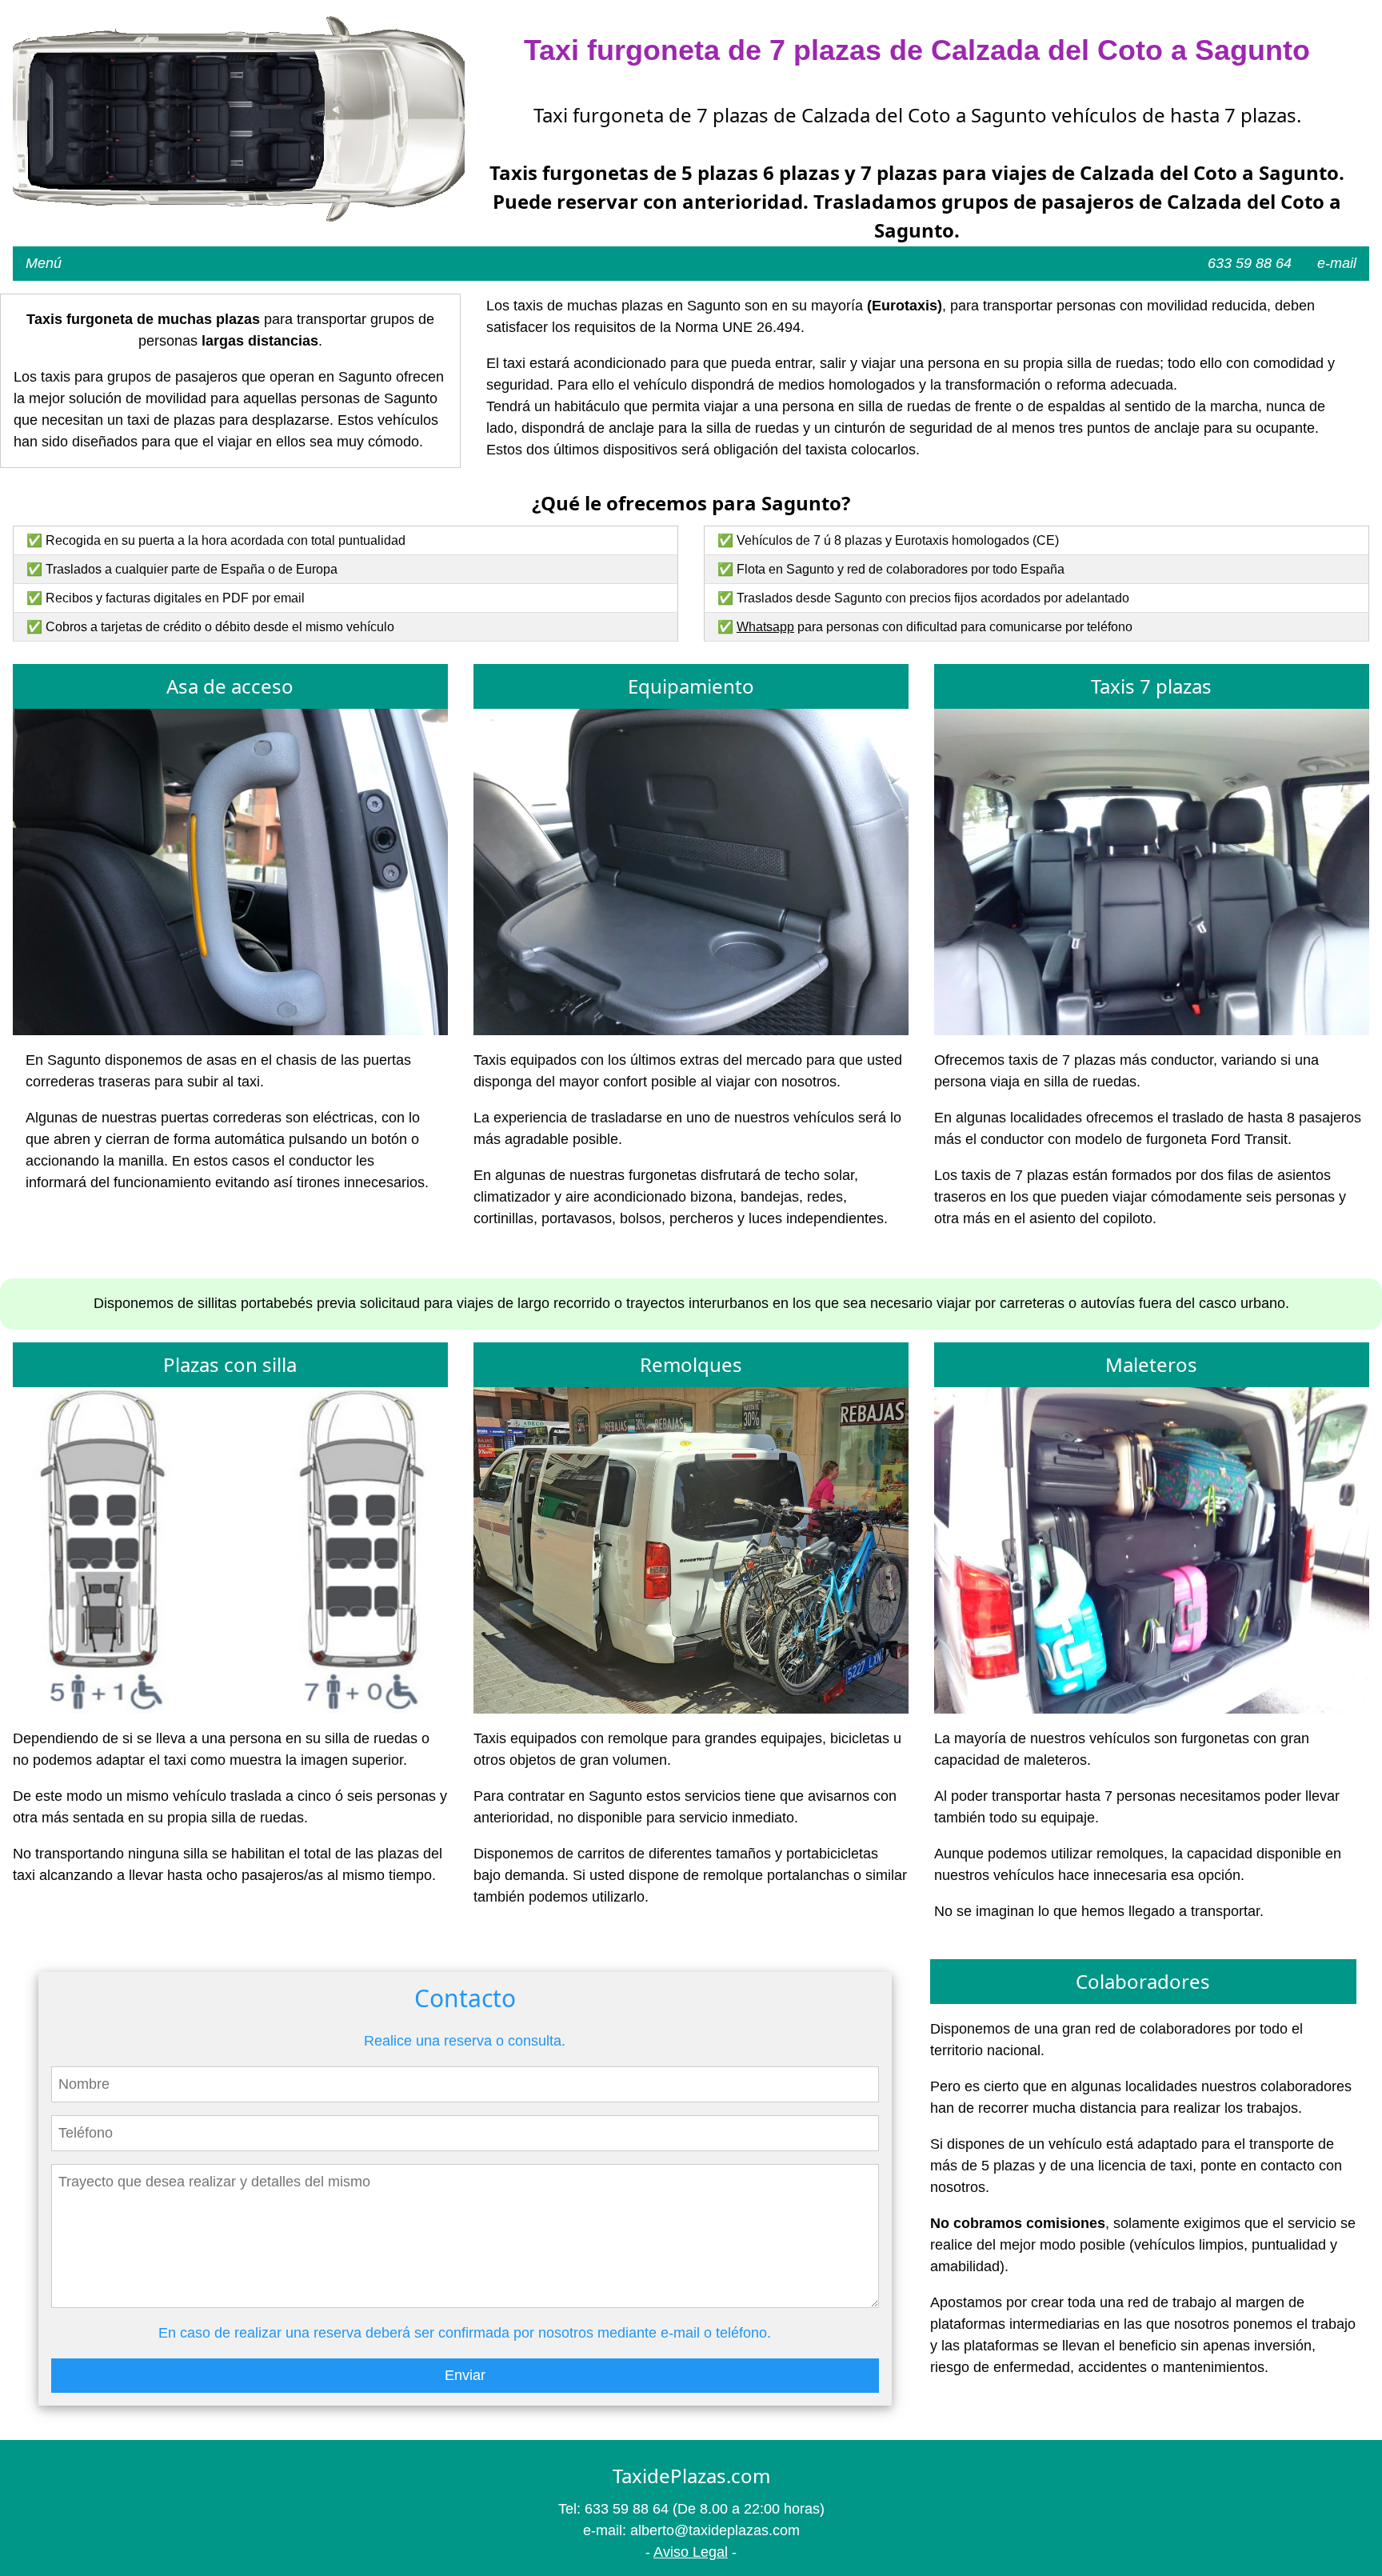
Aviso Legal (691, 2552)
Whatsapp (765, 627)
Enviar (465, 2375)
